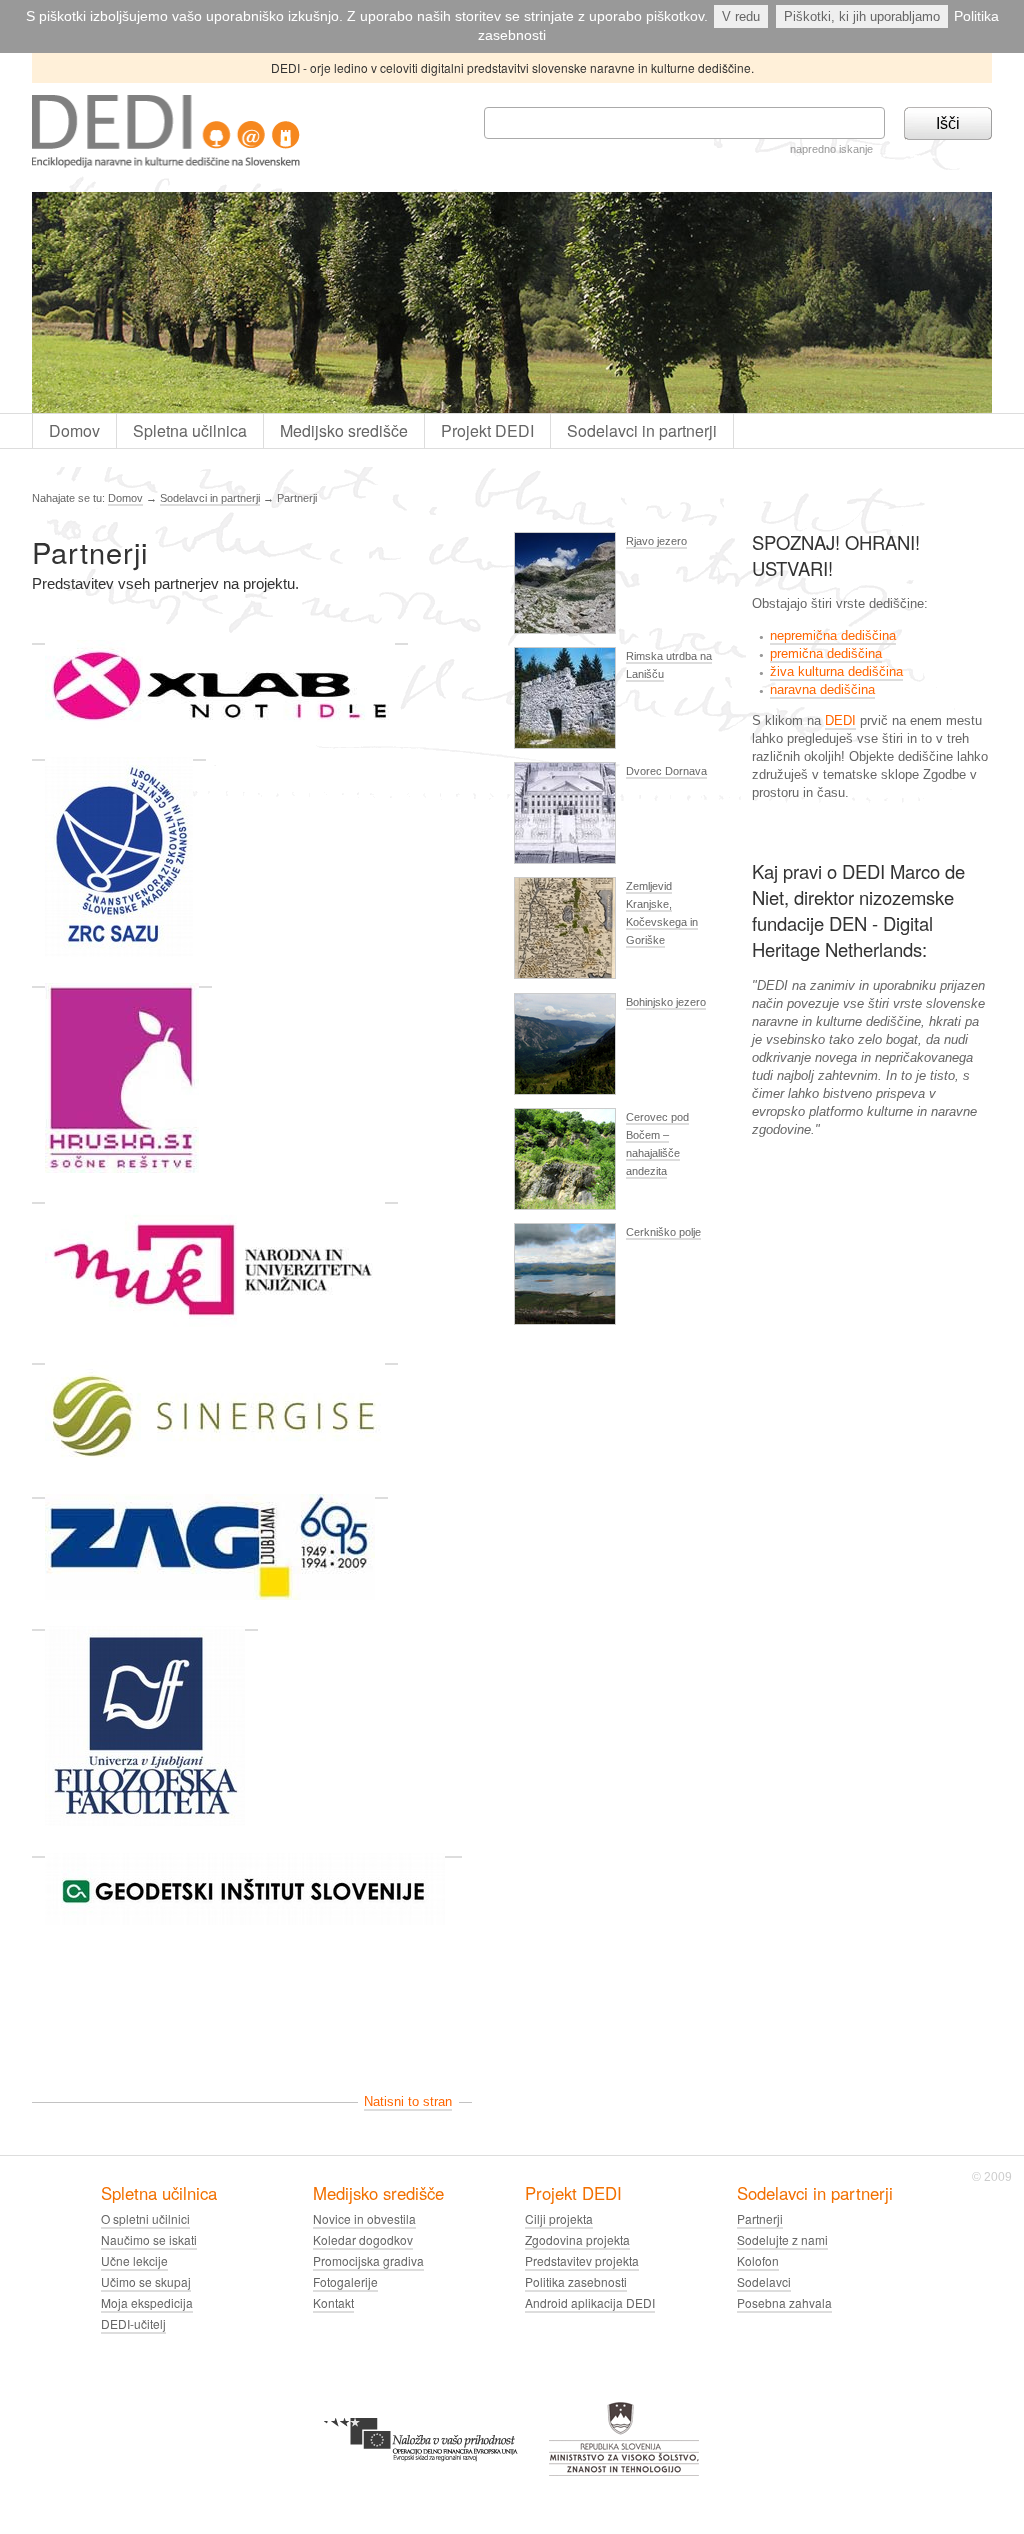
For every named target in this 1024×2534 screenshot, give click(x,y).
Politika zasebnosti (576, 2281)
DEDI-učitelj (133, 2323)
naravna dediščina (822, 689)
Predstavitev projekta (582, 2260)
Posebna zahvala (784, 2302)
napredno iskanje (831, 149)
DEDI (840, 720)
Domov (74, 430)
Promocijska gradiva (368, 2260)
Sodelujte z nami (782, 2239)
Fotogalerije (345, 2281)
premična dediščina (826, 653)
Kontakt (333, 2302)
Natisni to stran (408, 2101)
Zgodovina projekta (577, 2239)
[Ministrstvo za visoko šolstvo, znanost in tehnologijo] (624, 2410)
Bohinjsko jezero (666, 1002)
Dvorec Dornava (666, 771)
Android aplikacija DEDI (590, 2302)
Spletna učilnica (190, 430)
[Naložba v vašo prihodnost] (420, 2410)
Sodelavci (764, 2281)
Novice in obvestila (364, 2218)
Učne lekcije (134, 2260)
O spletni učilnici (145, 2218)
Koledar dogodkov (363, 2239)
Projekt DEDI (487, 430)
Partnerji (760, 2218)
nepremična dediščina (833, 635)
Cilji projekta (559, 2218)
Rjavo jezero (656, 541)
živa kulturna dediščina (836, 671)
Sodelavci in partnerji (642, 430)
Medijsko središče (344, 430)
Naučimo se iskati (149, 2239)
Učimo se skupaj (146, 2281)
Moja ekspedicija (147, 2302)
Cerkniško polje (663, 1232)
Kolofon (758, 2260)
